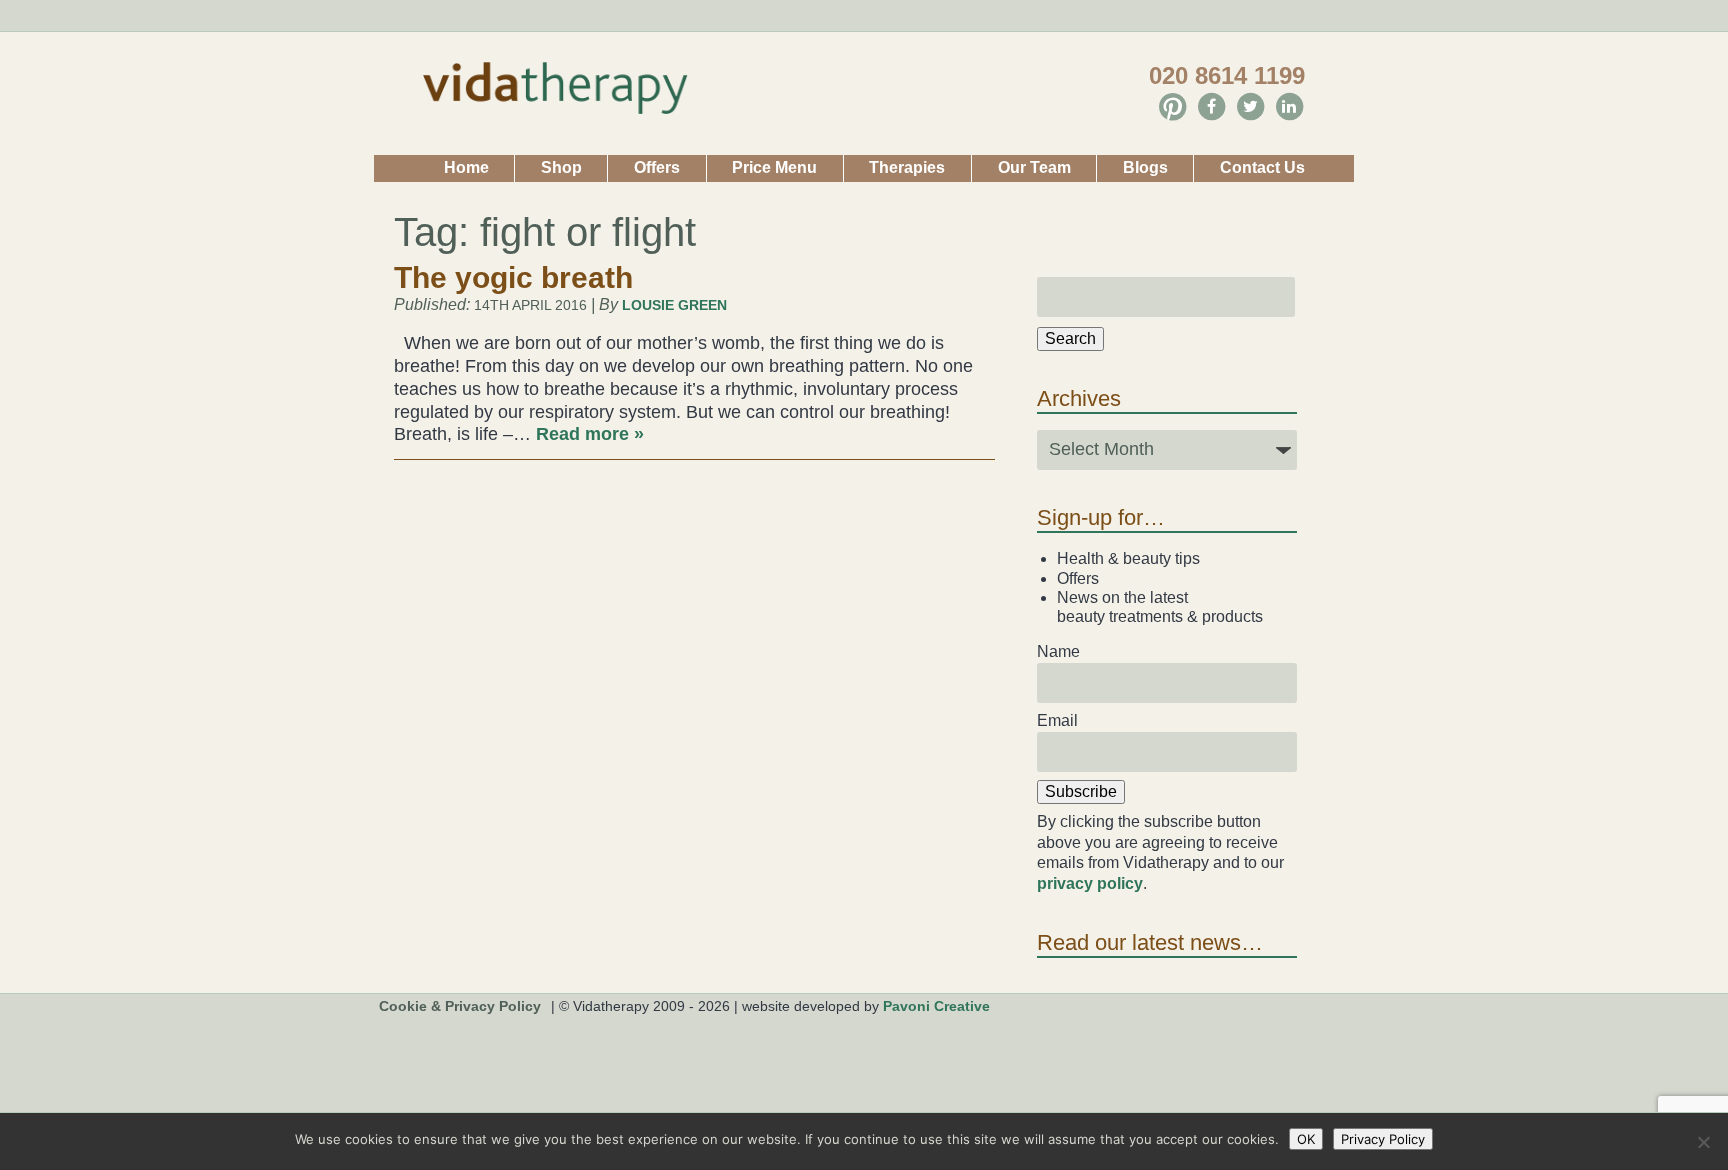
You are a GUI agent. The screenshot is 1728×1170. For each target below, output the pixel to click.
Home (466, 167)
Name (1058, 651)
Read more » (590, 434)
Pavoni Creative (936, 1006)
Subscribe (1081, 791)
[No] (1703, 1142)
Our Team (1034, 167)
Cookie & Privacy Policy (460, 1006)
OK (1306, 1139)
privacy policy (1090, 883)
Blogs (1145, 167)
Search (1070, 338)
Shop (561, 167)
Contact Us (1262, 167)
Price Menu (774, 167)
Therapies (907, 167)
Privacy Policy (1383, 1139)
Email (1057, 720)
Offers (657, 167)
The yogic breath (513, 277)
